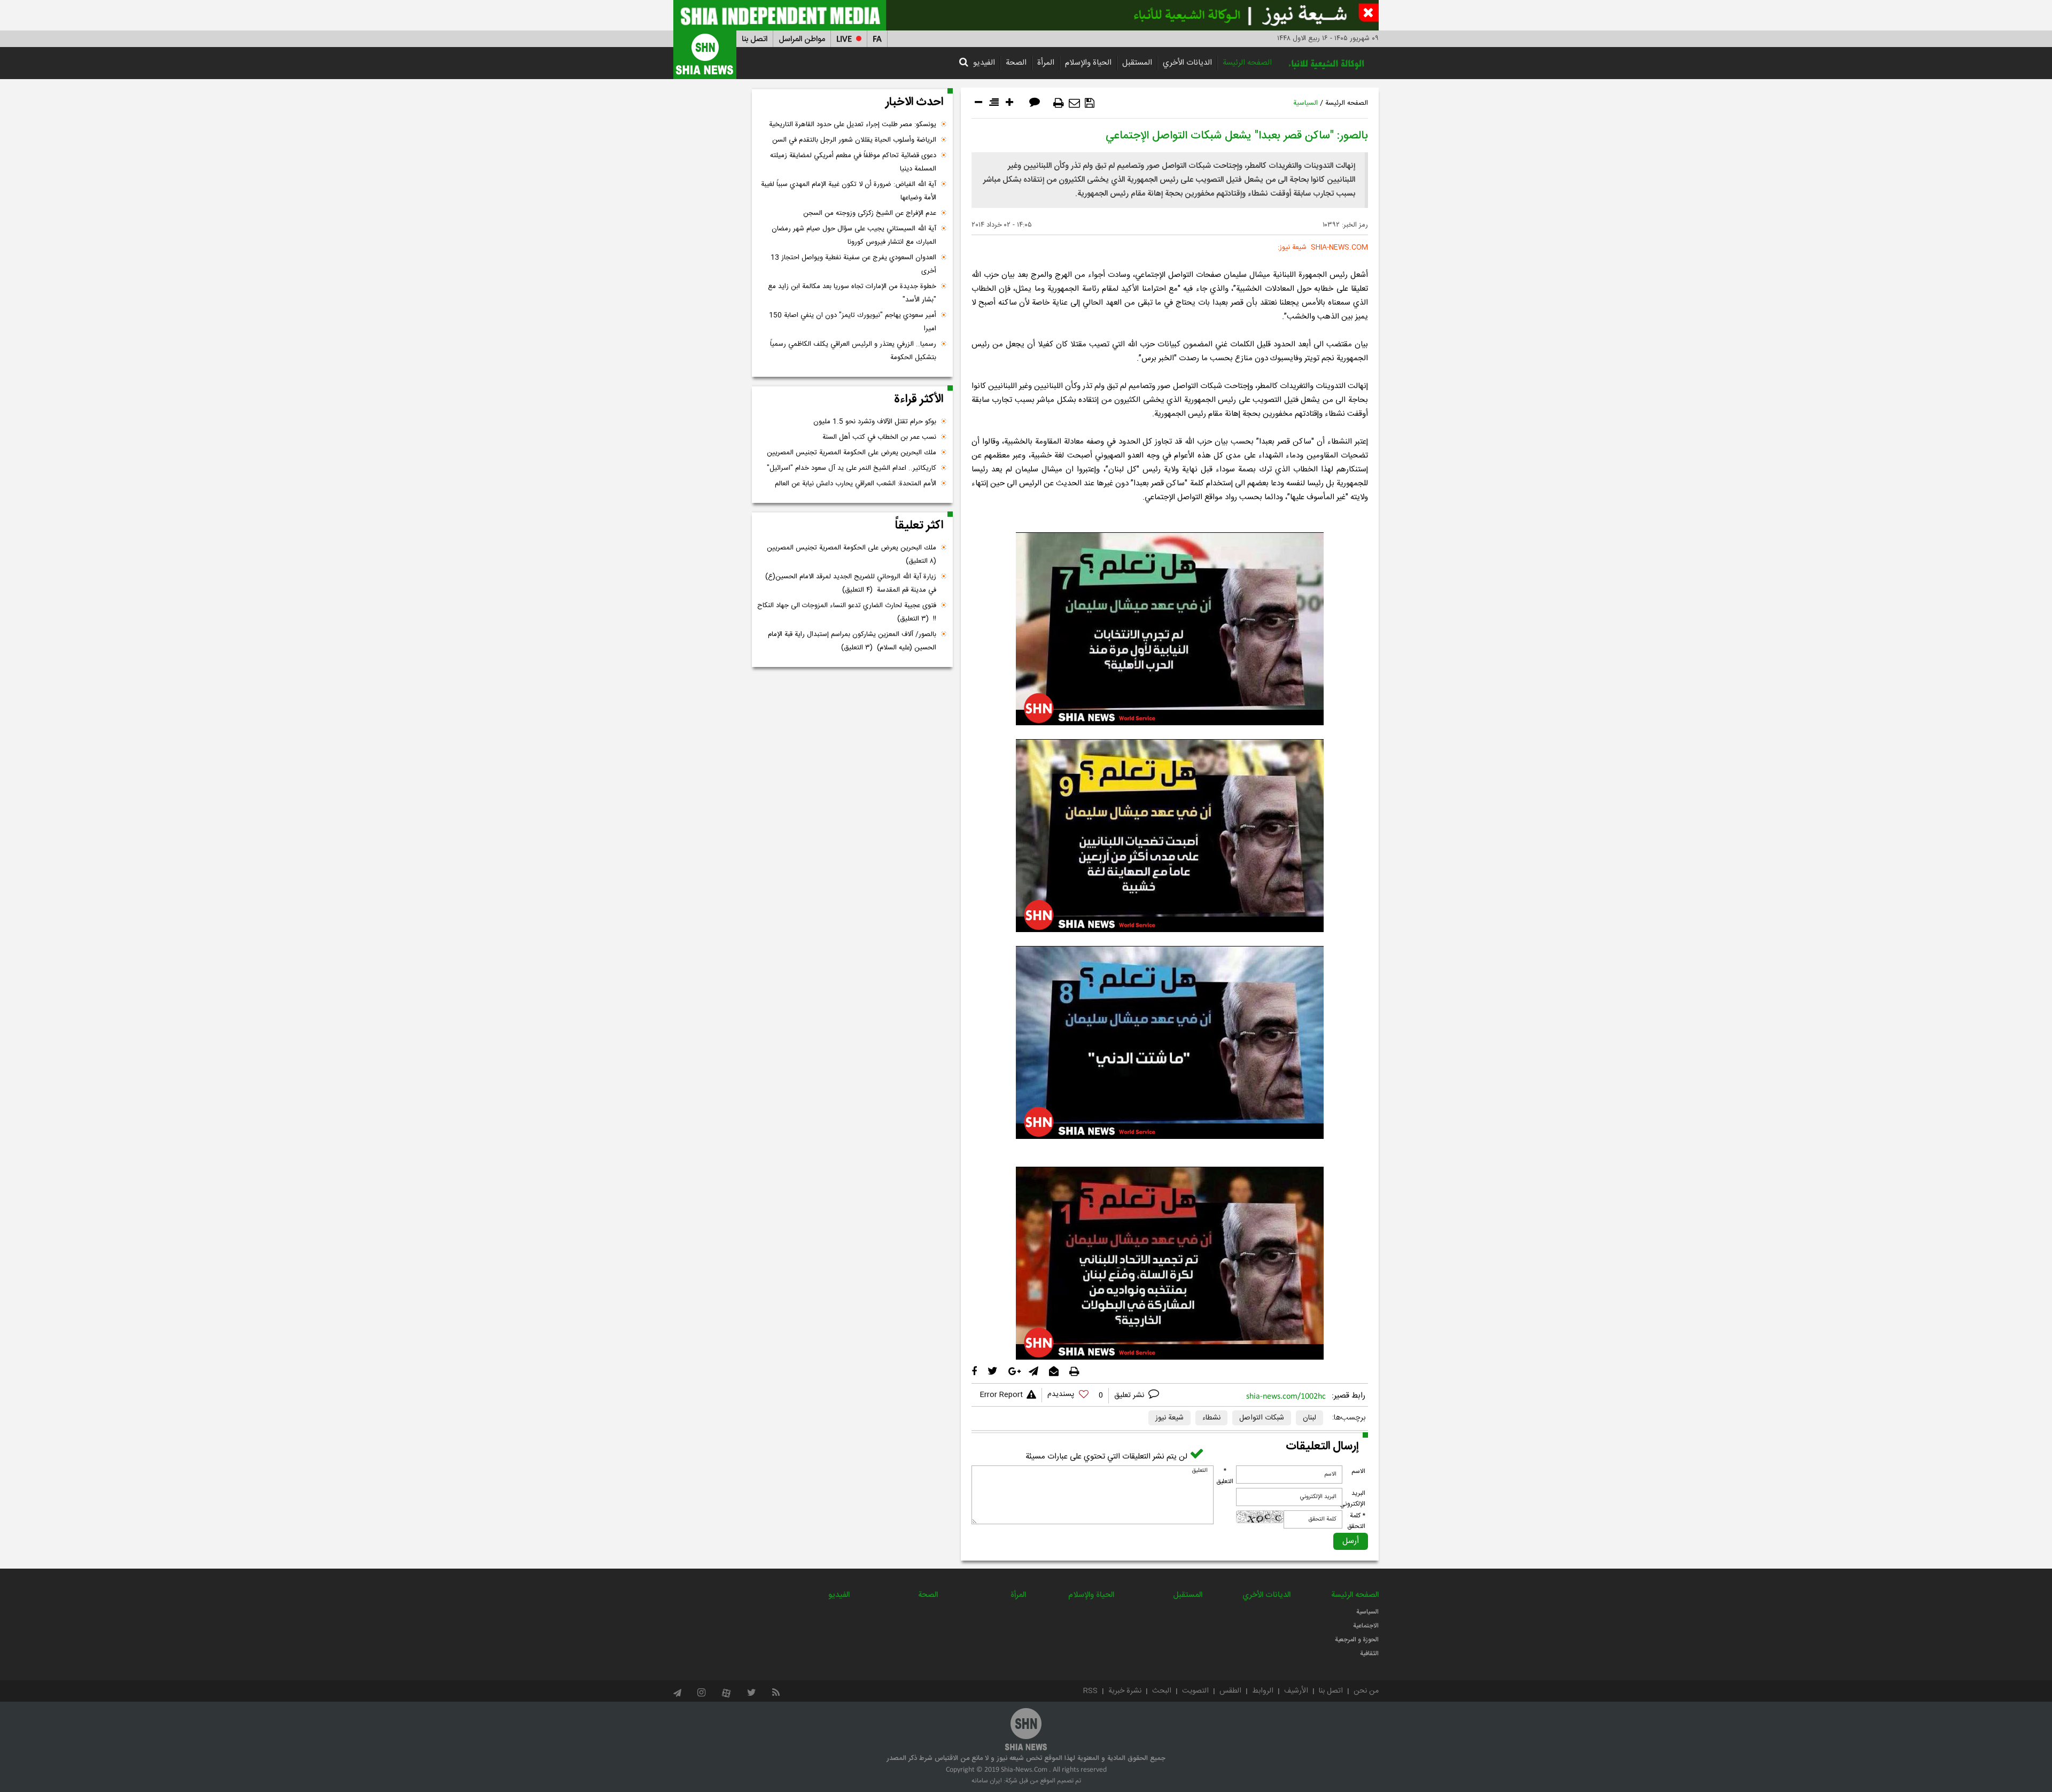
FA (877, 39)
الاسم (1358, 1471)
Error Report (1001, 1395)
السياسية (1305, 103)
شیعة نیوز (1169, 1418)
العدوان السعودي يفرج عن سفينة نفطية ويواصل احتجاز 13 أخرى (853, 264)
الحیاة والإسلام (1088, 63)
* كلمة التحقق (1356, 1521)
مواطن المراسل (802, 39)
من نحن (1366, 1691)
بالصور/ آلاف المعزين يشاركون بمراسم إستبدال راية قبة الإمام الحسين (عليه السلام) (852, 641)
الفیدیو (984, 63)
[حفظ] (1090, 103)
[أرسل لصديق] (1074, 103)
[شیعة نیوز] (1026, 15)
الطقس (1230, 1691)
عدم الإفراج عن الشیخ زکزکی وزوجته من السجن (870, 213)
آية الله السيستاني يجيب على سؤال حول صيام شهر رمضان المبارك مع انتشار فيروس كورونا (854, 235)
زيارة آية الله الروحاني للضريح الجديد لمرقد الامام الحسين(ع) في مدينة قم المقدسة (851, 583)
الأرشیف (1296, 1691)
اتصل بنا (755, 39)
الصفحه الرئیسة (1247, 63)
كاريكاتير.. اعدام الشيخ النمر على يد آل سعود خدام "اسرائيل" (852, 468)
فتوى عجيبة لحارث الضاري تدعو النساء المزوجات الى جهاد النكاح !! (847, 612)
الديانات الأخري (1187, 63)
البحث (1162, 1691)
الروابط (1263, 1691)
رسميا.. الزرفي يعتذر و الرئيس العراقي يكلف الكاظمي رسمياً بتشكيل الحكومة (853, 351)
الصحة (1016, 63)
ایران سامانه (987, 1781)
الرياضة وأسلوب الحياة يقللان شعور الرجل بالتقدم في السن (854, 140)
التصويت (1195, 1691)
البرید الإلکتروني (1353, 1499)
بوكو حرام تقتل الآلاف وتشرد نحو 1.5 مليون (875, 422)
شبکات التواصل (1262, 1418)
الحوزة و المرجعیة (1357, 1640)
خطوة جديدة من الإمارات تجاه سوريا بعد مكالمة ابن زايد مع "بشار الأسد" (852, 293)
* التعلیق (1225, 1476)
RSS (1090, 1691)
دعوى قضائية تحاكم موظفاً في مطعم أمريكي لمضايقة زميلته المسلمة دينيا (853, 162)
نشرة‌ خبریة (1125, 1691)
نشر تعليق (1130, 1395)
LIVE (844, 39)
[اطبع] (1059, 103)
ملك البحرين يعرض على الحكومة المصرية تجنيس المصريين (852, 453)
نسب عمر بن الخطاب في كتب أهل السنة (879, 437)
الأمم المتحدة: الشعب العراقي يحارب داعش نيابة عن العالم (856, 484)
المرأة (1046, 63)
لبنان (1309, 1418)
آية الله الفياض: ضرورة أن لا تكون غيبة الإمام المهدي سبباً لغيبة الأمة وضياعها (849, 191)
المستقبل (1137, 63)
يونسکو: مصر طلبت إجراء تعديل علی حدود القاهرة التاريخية (853, 125)
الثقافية (1369, 1654)
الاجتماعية (1366, 1626)
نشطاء (1211, 1418)
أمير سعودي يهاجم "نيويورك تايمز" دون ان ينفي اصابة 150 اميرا (853, 322)
